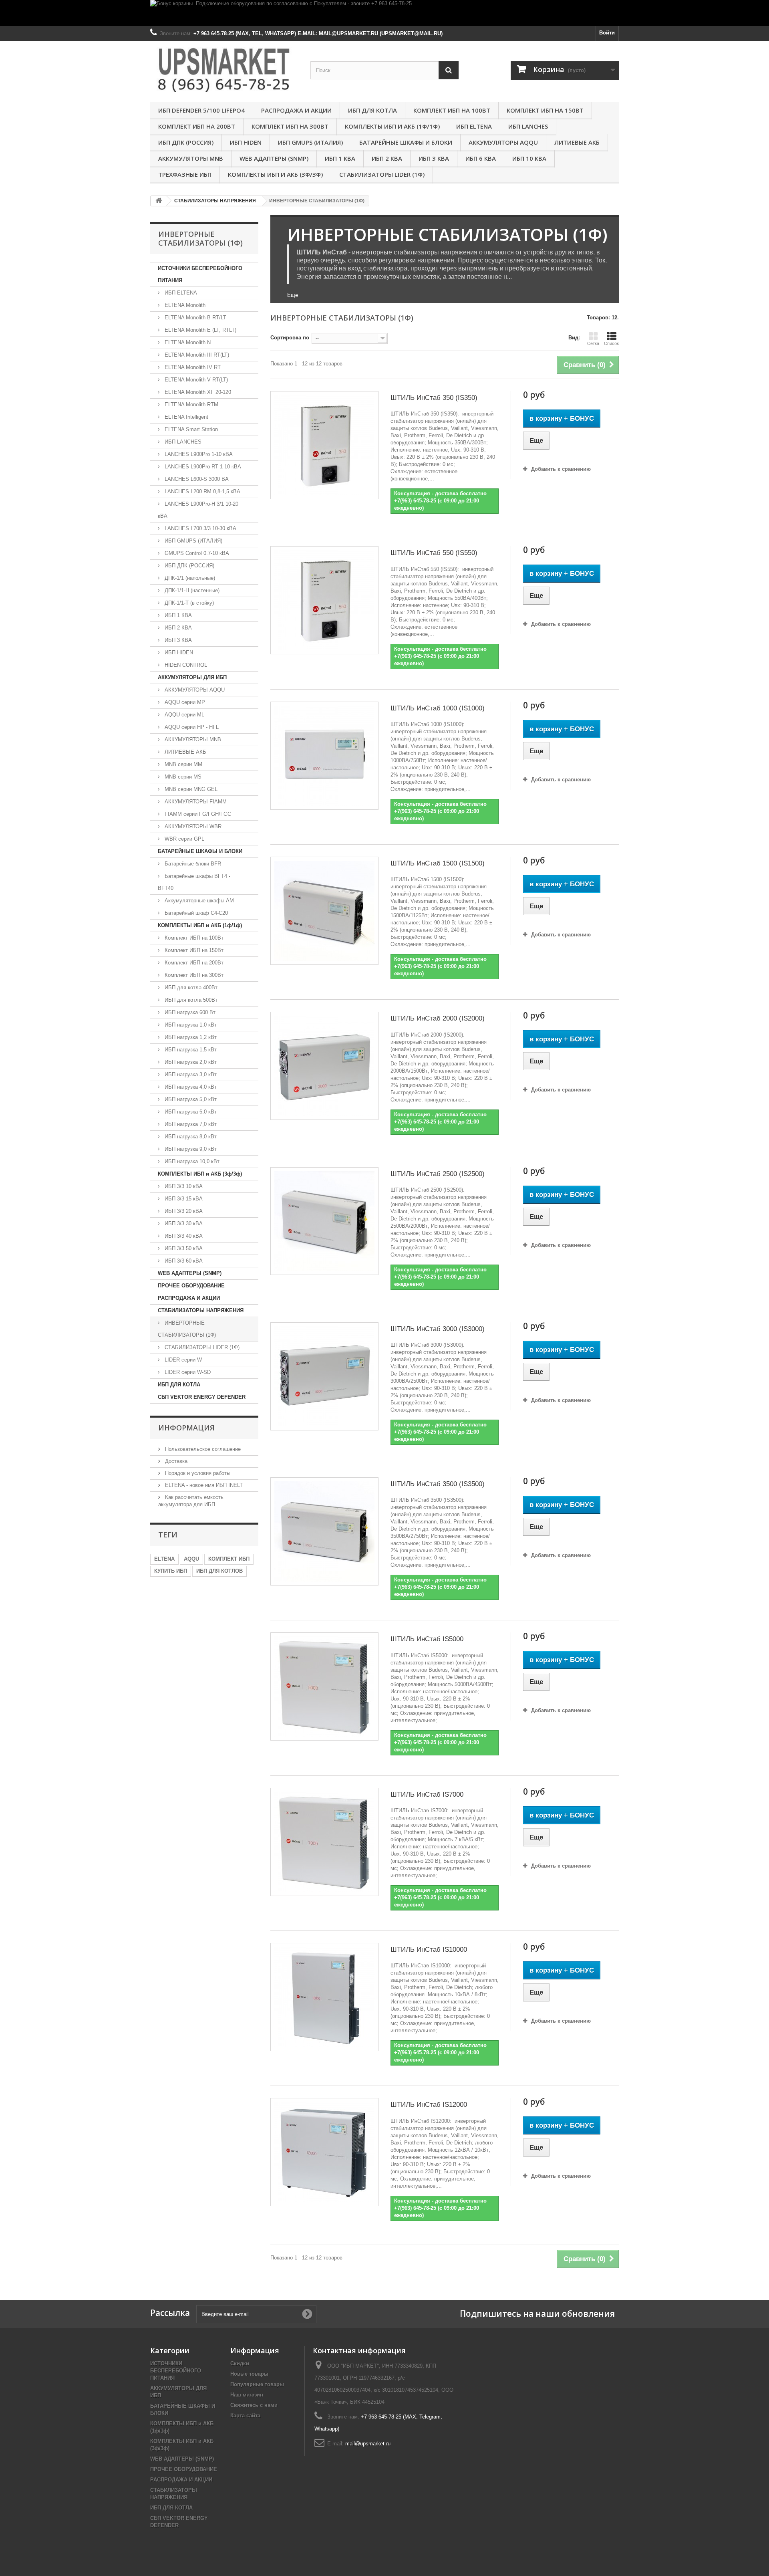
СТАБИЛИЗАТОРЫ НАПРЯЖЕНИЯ (201, 1310)
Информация (186, 1428)
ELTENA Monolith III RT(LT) (196, 355)
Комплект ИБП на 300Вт (290, 126)
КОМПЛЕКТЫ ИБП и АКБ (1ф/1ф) (392, 126)
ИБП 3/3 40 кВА (183, 1236)
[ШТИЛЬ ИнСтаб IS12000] (324, 2152)
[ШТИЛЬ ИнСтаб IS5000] (324, 1686)
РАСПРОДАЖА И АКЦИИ (296, 110)
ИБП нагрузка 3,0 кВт (190, 1074)
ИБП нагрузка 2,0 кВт (190, 1062)
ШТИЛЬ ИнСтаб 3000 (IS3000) (438, 1329)
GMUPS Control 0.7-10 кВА (196, 553)
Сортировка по (290, 338)
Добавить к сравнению (561, 469)
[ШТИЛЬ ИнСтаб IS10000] (324, 1997)
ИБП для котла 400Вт (190, 987)
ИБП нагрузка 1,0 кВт (190, 1025)
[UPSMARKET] (224, 70)
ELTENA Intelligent (186, 417)
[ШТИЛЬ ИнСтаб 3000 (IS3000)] (324, 1376)
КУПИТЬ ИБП (171, 1571)
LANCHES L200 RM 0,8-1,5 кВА (202, 491)
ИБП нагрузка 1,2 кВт (190, 1037)
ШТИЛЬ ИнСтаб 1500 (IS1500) (438, 863)
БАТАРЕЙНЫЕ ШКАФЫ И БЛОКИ (406, 142)
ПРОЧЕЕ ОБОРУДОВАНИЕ (191, 1286)
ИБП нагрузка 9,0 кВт (190, 1149)
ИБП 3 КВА (434, 158)
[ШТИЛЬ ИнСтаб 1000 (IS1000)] (324, 756)
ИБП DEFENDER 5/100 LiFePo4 (201, 110)
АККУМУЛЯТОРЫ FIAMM (195, 802)
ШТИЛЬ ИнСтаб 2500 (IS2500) (438, 1174)
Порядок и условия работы (197, 1473)
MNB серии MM (183, 764)
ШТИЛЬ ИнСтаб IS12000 (429, 2105)
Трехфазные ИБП (185, 174)
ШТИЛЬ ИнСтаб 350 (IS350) (434, 398)
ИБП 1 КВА (340, 158)
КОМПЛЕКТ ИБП (229, 1559)
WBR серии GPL (184, 839)
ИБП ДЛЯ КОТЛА (372, 110)
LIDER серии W (182, 1360)
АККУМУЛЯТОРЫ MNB (191, 158)
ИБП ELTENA (474, 126)
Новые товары (249, 2374)
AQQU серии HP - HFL (191, 727)
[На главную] (159, 201)
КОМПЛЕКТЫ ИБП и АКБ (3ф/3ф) (275, 174)
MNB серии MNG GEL (190, 789)
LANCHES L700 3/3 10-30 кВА (200, 528)
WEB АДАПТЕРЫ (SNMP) (274, 158)
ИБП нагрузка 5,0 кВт (190, 1099)
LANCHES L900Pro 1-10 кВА (198, 454)
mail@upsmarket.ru (368, 2444)
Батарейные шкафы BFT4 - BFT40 (194, 882)
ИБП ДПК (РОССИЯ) (186, 142)
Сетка (593, 343)
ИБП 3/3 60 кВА (183, 1261)
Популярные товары (257, 2384)
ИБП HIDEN (246, 142)
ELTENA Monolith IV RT (192, 367)
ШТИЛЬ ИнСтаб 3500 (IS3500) (438, 1484)
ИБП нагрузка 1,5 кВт (190, 1050)
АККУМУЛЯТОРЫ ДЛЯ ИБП (192, 677)
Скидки (240, 2363)
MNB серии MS (182, 777)
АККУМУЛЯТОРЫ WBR (192, 826)
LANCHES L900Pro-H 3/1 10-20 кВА (198, 510)
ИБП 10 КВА (529, 158)
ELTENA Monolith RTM (191, 404)
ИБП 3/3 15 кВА (183, 1199)
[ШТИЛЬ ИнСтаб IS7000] (324, 1842)
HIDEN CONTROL (185, 665)
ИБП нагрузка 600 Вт (189, 1012)
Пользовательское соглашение (202, 1449)
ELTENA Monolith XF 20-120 (197, 392)
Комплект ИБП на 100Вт (452, 110)
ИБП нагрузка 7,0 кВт (190, 1124)
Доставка (175, 1461)
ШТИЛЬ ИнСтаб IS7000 (427, 1794)
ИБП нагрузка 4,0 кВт (190, 1087)
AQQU (191, 1559)
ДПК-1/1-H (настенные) (191, 590)
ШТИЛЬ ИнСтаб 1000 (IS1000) (438, 708)
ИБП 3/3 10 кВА (183, 1186)
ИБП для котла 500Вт (190, 1000)
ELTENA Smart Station (190, 429)
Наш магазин (247, 2395)
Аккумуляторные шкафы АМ (198, 901)
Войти (607, 33)
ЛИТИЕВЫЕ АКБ (577, 142)
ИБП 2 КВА (387, 158)
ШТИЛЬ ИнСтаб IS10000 (429, 1950)
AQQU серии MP (184, 702)
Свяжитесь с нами (254, 2405)
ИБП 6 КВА (481, 158)
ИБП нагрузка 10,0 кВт (191, 1161)
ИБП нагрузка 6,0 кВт (190, 1112)
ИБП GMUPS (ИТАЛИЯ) (310, 142)
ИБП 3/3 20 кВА (183, 1211)
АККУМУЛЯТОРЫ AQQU (503, 142)
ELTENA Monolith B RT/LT (195, 318)
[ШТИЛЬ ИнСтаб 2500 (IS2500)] (324, 1221)
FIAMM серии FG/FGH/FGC (197, 814)
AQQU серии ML (184, 715)
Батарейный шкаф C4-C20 (195, 913)
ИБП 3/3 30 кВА (183, 1223)
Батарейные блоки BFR (192, 864)
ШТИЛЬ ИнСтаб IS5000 (427, 1639)
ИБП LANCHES (528, 126)
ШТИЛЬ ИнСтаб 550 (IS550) (434, 553)
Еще (293, 295)
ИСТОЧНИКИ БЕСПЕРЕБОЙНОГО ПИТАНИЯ (200, 274)
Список (611, 343)
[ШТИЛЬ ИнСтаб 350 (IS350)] (324, 445)
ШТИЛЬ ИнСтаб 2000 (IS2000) (438, 1018)
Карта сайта (245, 2416)
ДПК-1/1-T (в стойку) (188, 603)
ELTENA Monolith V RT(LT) (195, 380)
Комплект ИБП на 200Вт (197, 126)
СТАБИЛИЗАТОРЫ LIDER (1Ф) (382, 174)
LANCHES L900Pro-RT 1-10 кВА (202, 467)
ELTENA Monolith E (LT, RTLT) (200, 330)
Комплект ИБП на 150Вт (545, 110)
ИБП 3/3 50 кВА (183, 1248)
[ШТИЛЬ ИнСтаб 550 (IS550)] (324, 600)
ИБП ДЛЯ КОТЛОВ (219, 1571)
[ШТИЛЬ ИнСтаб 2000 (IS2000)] (324, 1066)
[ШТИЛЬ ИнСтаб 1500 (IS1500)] (324, 911)
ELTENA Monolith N (187, 342)
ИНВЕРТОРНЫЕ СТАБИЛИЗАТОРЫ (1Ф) (187, 1329)
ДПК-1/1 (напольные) (189, 578)
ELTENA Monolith (184, 305)
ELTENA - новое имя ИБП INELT (203, 1485)
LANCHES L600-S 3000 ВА (196, 479)
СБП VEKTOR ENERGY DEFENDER (202, 1397)
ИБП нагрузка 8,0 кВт (190, 1137)
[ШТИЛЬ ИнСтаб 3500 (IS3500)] (324, 1531)
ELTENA (164, 1559)
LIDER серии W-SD (187, 1372)
